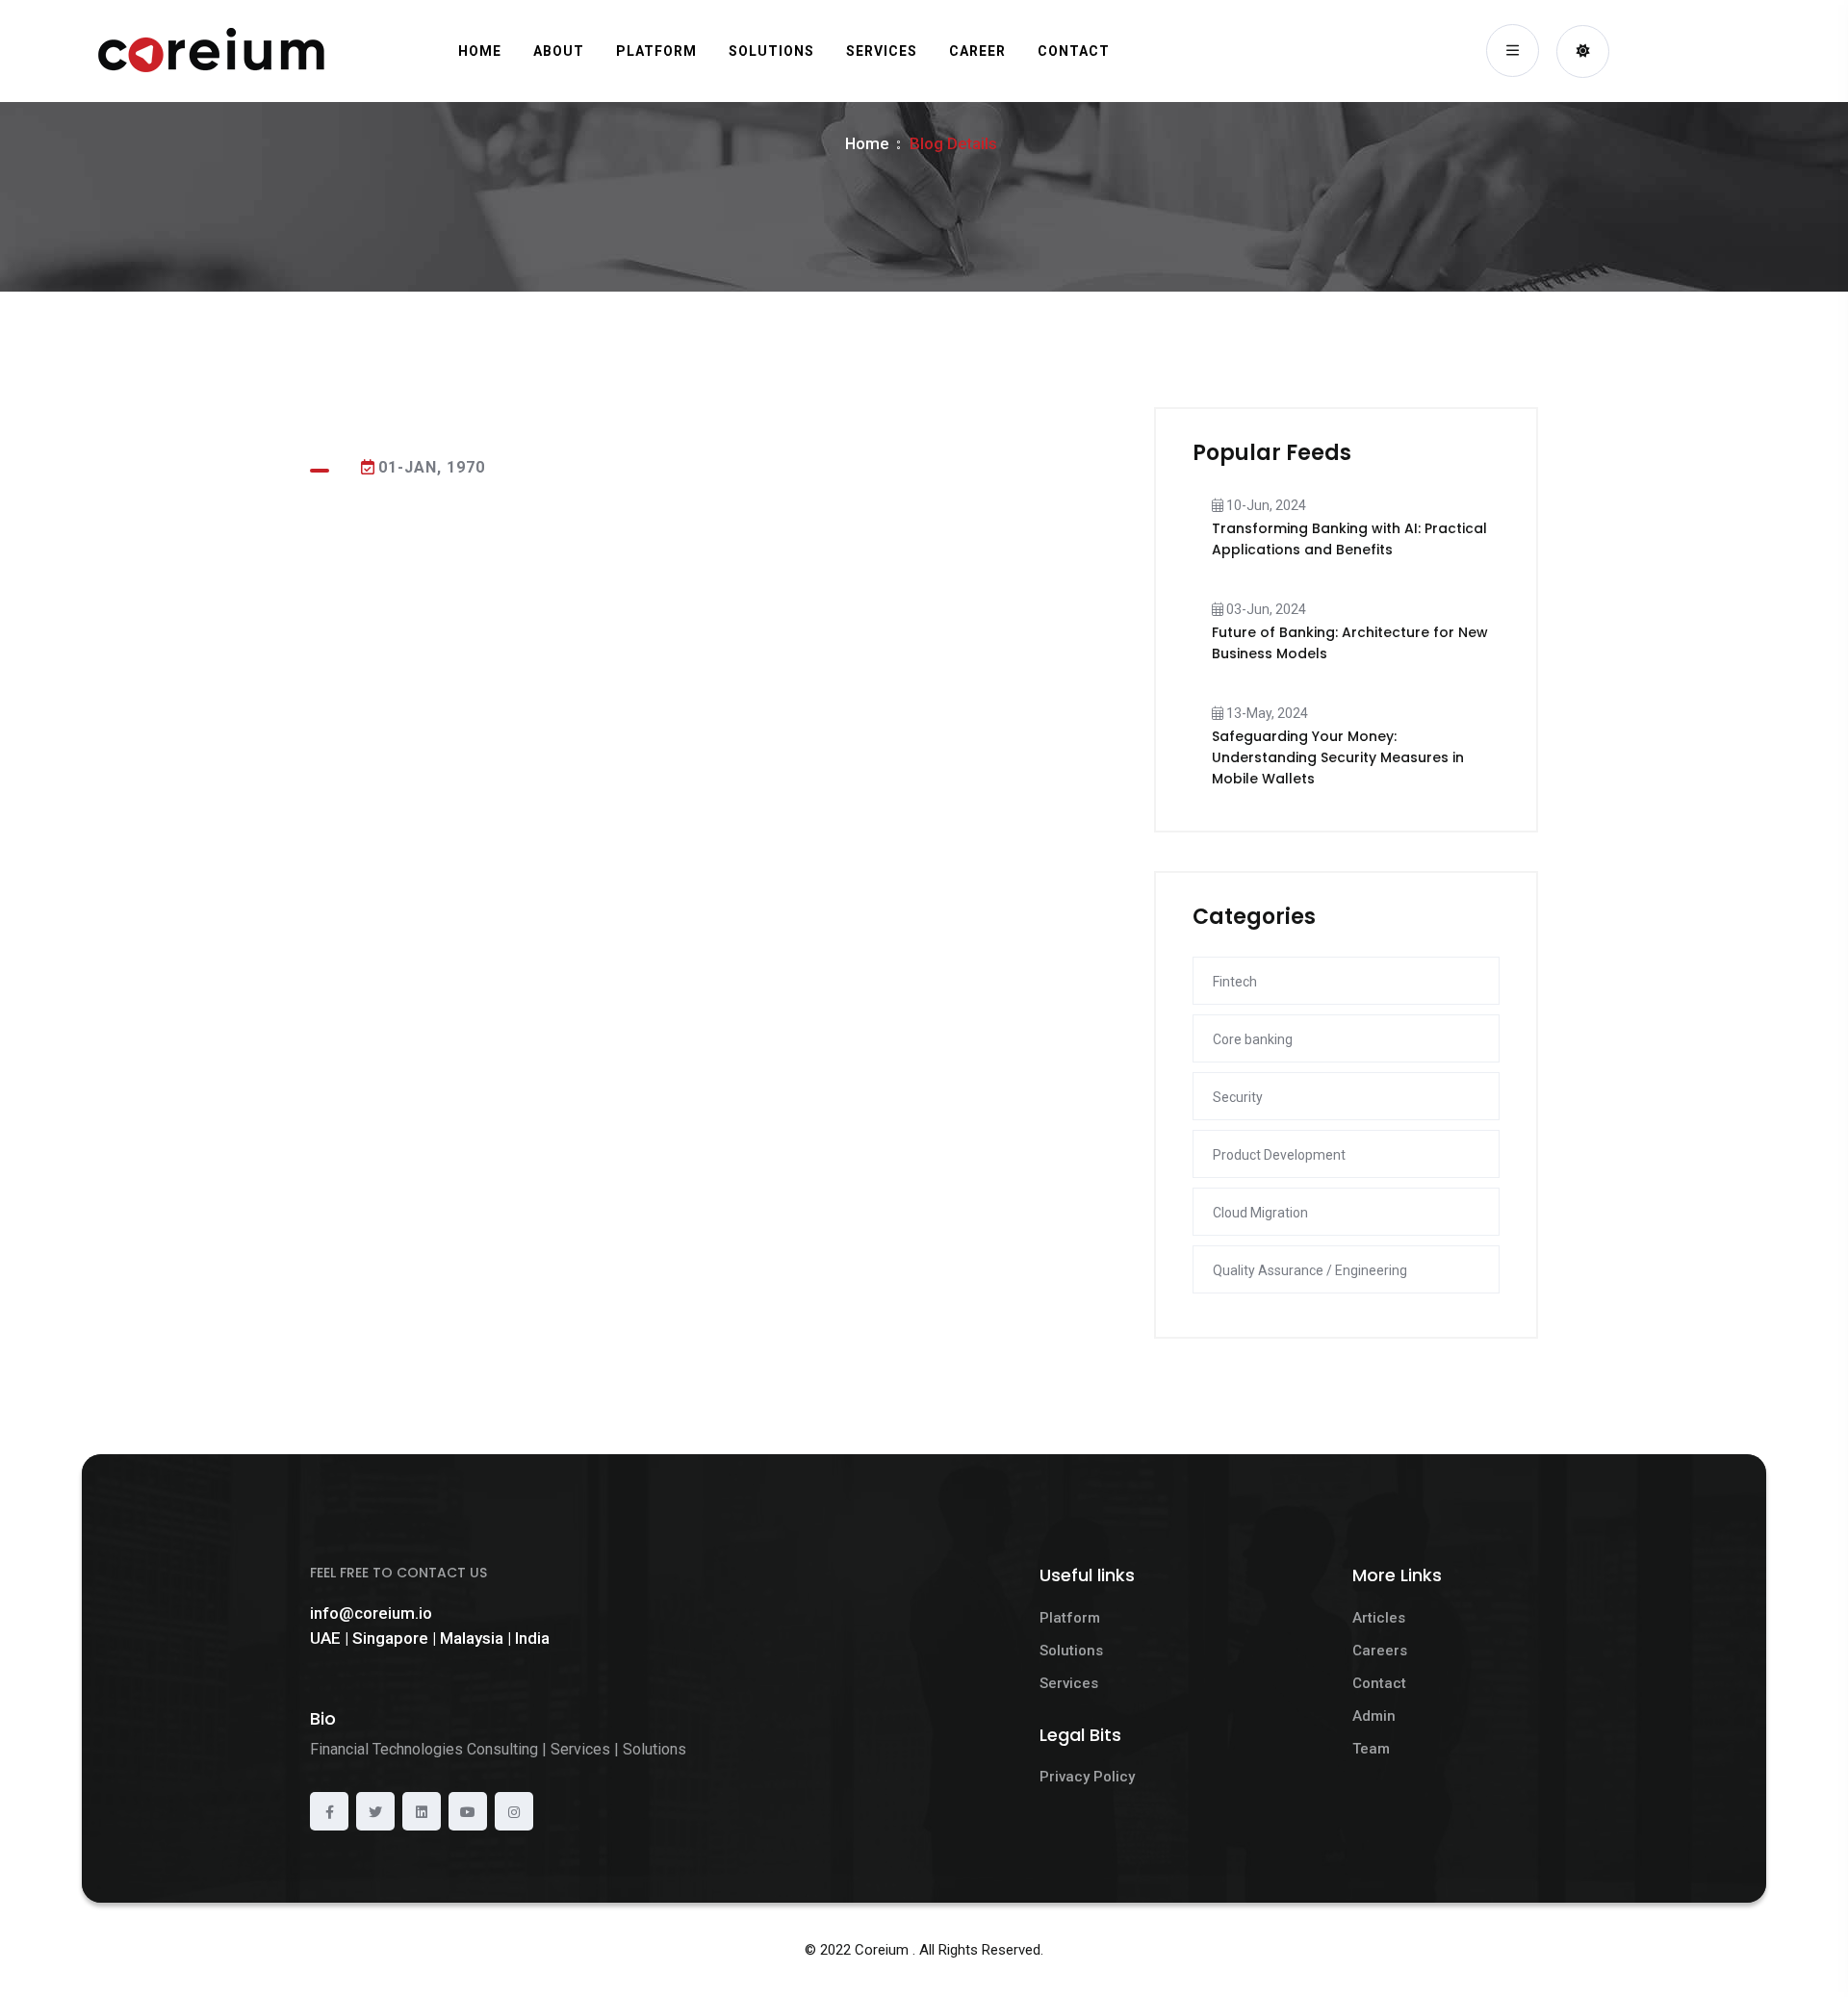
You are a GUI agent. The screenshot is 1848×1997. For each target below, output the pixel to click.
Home (867, 143)
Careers (1380, 1651)
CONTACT (1074, 51)
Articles (1379, 1618)
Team (1371, 1749)
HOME (480, 51)
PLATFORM (656, 51)
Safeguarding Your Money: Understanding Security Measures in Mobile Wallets (1338, 757)
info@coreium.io (371, 1613)
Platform (1070, 1618)
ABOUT (559, 51)
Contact (1379, 1683)
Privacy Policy (1087, 1777)
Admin (1374, 1716)
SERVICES (882, 51)
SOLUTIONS (771, 51)
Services (1069, 1683)
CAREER (977, 51)
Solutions (1071, 1651)
